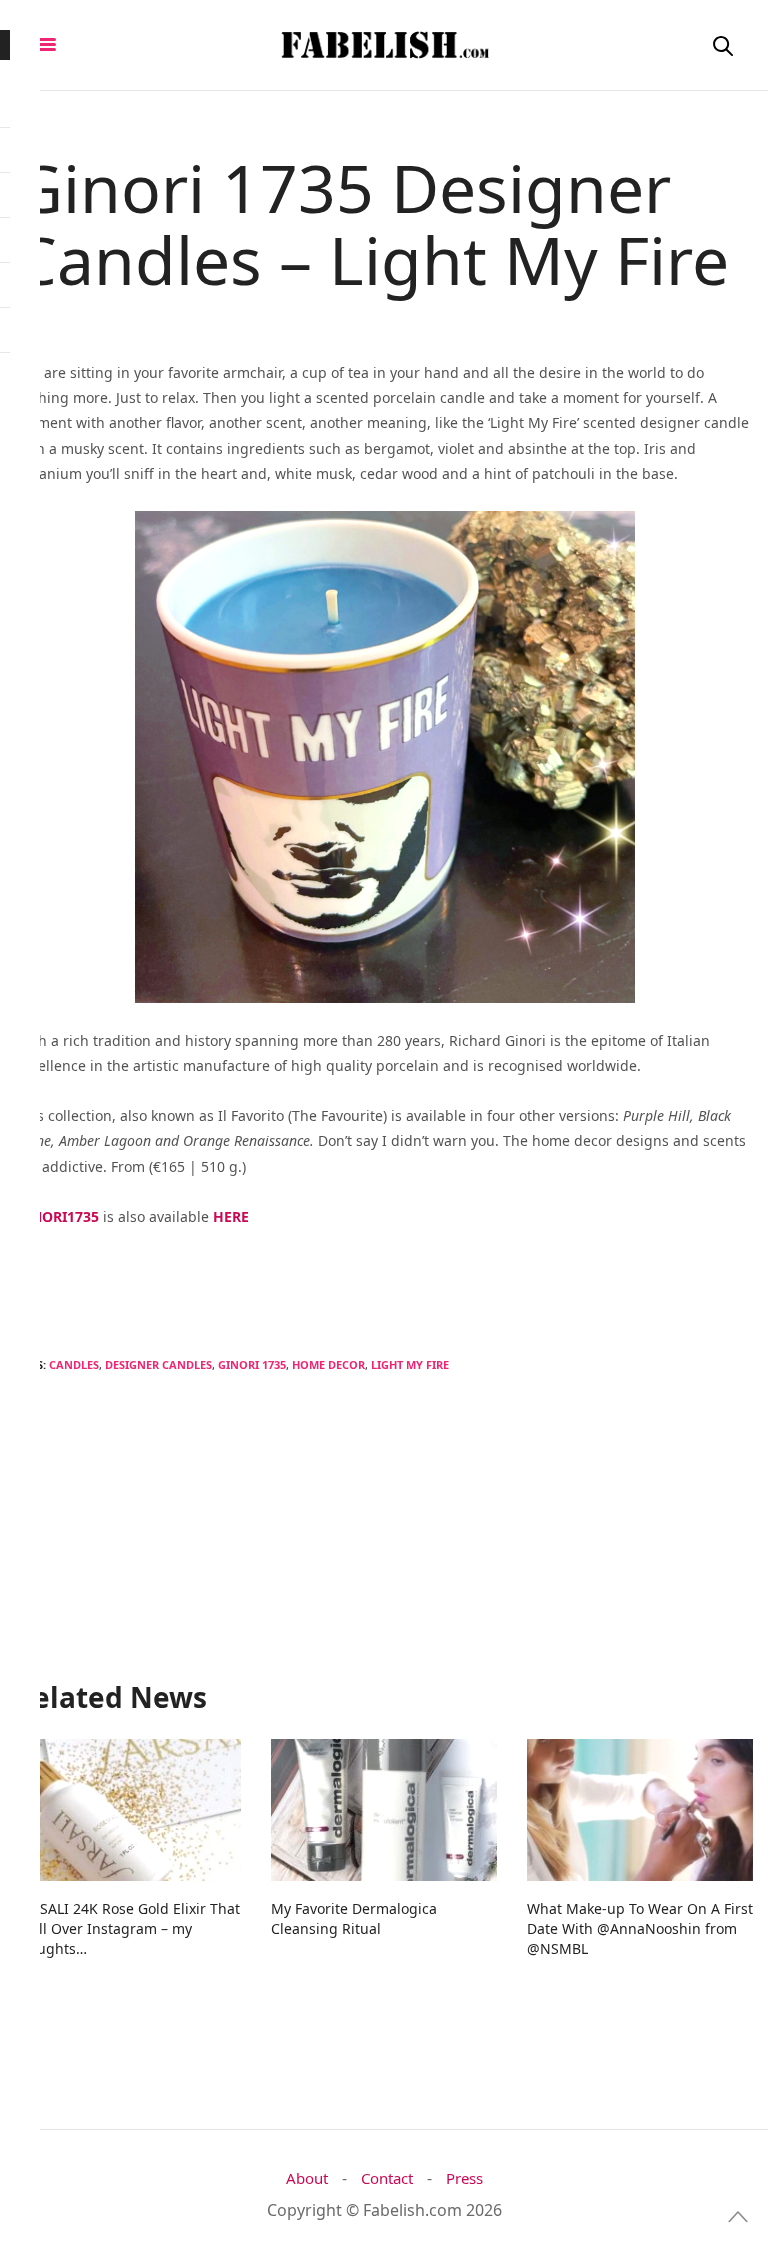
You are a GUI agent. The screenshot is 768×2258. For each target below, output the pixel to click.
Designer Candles (158, 1364)
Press (464, 2178)
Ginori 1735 (252, 1364)
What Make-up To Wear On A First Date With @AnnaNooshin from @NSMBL (640, 1928)
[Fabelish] (384, 45)
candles (74, 1364)
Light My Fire (410, 1364)
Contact (387, 2178)
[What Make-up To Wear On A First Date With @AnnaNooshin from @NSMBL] (640, 1809)
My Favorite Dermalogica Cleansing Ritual (354, 1918)
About (307, 2178)
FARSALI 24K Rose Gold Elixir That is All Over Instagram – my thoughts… (127, 1928)
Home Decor (328, 1364)
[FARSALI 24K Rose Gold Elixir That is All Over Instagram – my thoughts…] (128, 1809)
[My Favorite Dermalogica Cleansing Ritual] (384, 1809)
